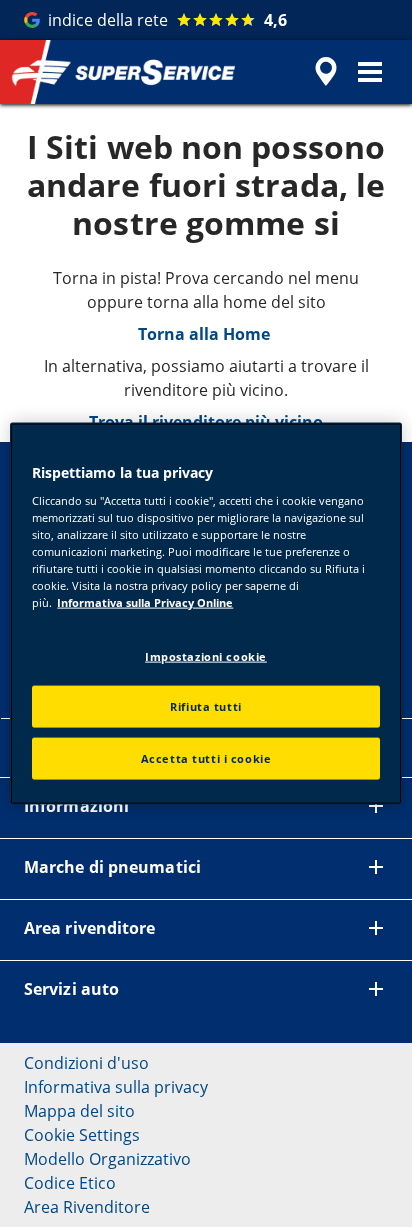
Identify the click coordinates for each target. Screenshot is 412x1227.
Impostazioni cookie (206, 655)
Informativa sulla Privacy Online (145, 602)
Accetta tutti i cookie (206, 758)
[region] (205, 613)
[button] (370, 72)
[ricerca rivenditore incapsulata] (326, 72)
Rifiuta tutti (205, 706)
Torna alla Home (206, 334)
